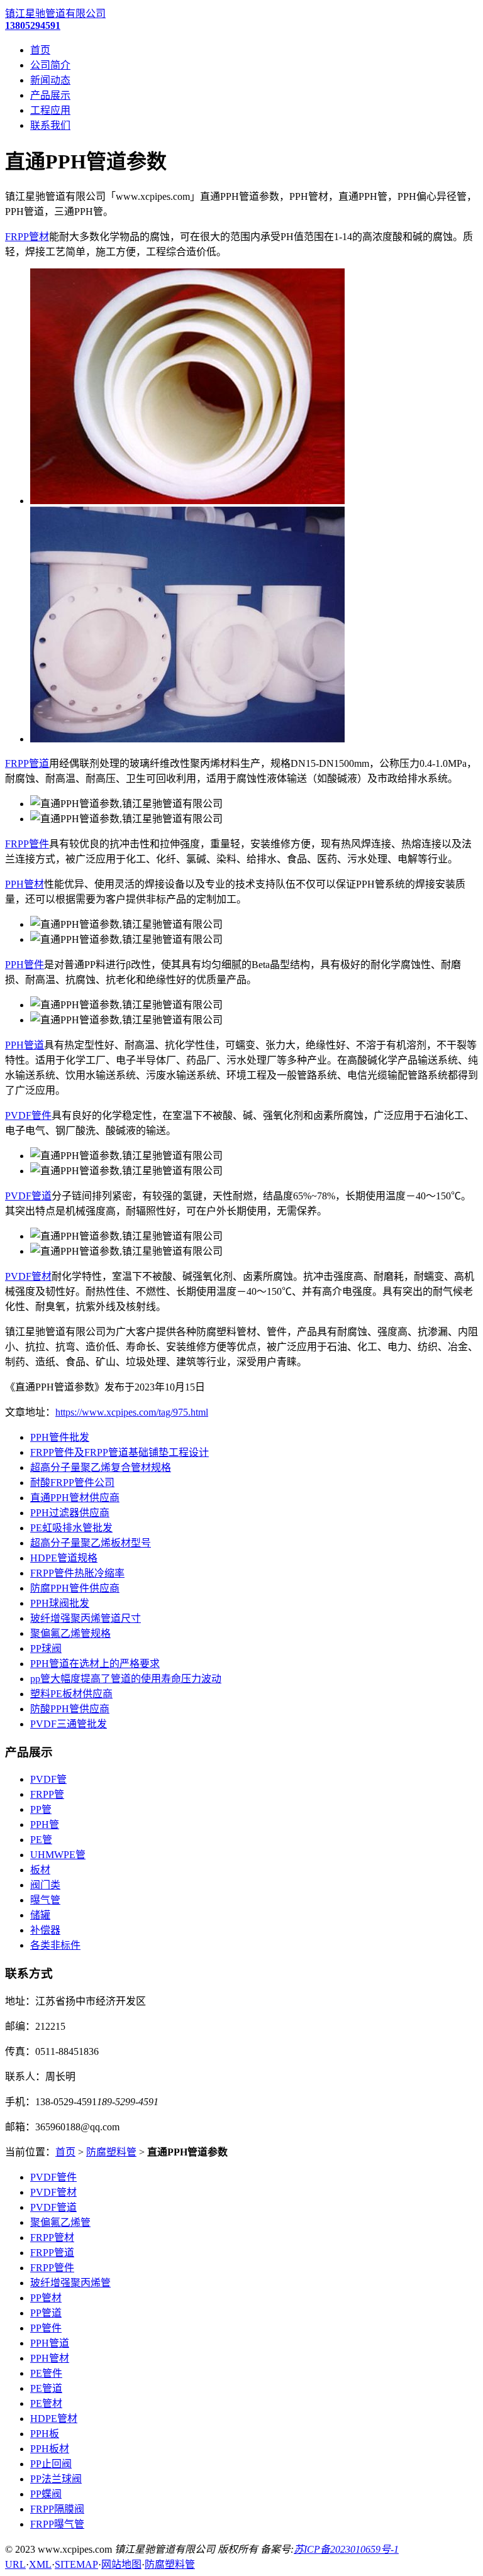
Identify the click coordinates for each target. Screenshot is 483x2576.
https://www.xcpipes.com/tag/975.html (132, 1412)
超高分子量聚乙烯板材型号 (91, 1543)
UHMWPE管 (58, 1855)
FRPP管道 (27, 763)
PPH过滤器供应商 (70, 1513)
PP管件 (46, 2328)
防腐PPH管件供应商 (75, 1588)
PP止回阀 (51, 2464)
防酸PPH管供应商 (70, 1709)
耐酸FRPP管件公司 (72, 1483)
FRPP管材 (27, 237)
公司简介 (50, 65)
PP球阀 (46, 1649)
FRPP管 (47, 1794)
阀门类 (45, 1885)
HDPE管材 (54, 2419)
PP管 (41, 1809)
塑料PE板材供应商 (71, 1694)
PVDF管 (48, 1779)
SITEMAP (76, 2564)
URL (15, 2564)
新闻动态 (50, 80)
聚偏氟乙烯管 (60, 2222)
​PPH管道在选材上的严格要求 (95, 1664)
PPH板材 (50, 2449)
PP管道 (46, 2313)
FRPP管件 (27, 844)
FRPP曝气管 (57, 2524)
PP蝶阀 (46, 2494)
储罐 (40, 1915)
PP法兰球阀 (56, 2479)
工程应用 (50, 110)
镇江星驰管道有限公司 (55, 14)
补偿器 (45, 1930)
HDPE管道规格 (64, 1558)
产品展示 (50, 95)
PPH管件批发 (60, 1437)
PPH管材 (25, 884)
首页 (40, 50)
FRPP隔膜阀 (57, 2509)
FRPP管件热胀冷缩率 (77, 1573)
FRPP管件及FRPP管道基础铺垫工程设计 (119, 1452)
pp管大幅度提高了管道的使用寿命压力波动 (126, 1679)
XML (40, 2564)
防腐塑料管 (111, 2152)
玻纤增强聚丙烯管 (70, 2283)
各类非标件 (55, 1945)
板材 (40, 1870)
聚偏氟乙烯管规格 (70, 1633)
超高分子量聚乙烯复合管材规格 (101, 1467)
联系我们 (50, 125)
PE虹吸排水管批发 (71, 1528)
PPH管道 (25, 1045)
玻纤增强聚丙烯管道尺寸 (86, 1618)
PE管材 (46, 2403)
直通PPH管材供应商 (75, 1498)
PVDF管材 (28, 1276)
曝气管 (45, 1900)
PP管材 (46, 2298)
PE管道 (46, 2388)
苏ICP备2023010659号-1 (346, 2549)
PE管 (41, 1840)
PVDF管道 (28, 1196)
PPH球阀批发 (60, 1603)
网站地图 (121, 2564)
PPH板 (45, 2434)
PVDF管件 (28, 1115)
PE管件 (46, 2373)
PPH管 (45, 1825)
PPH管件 (25, 965)
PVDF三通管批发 (69, 1724)
